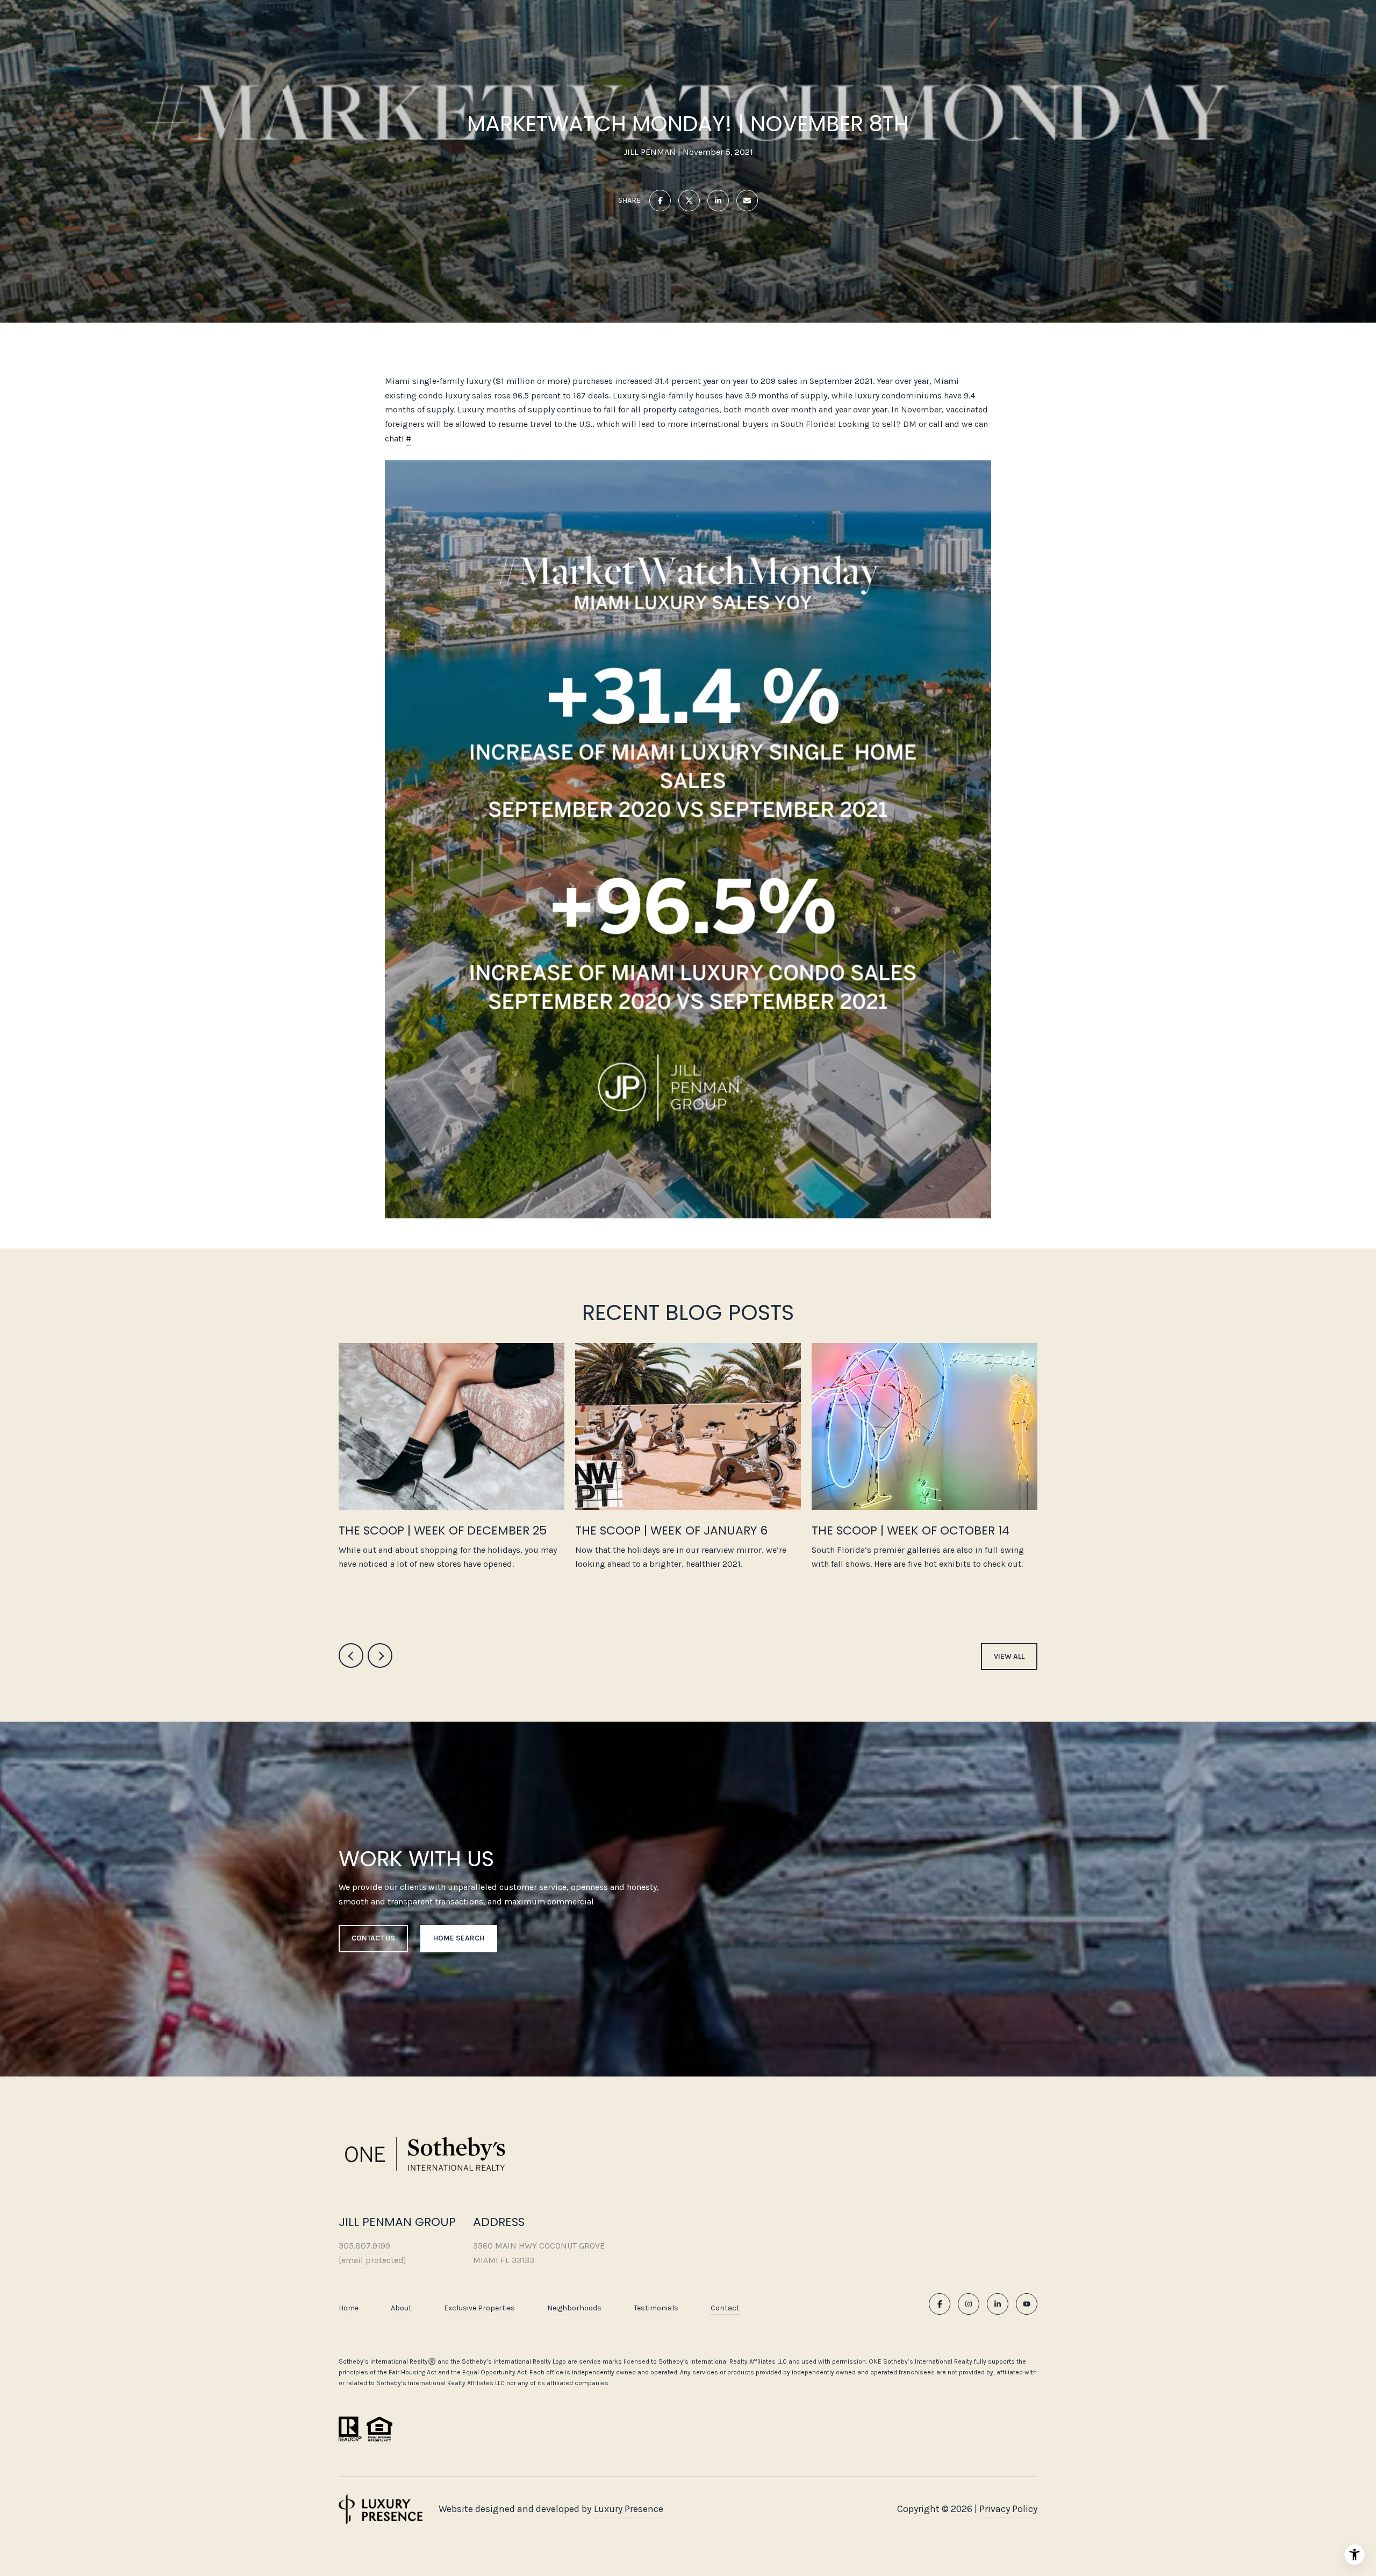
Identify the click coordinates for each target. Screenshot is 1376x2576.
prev (351, 1656)
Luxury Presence (629, 2509)
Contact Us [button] (373, 1938)
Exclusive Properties (479, 2308)
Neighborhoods (574, 2308)
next (380, 1656)
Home (349, 2308)
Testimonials (656, 2308)
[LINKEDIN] (998, 2304)
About (401, 2308)
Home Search (459, 1938)
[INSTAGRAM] (969, 2304)
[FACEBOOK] (940, 2304)
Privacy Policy (1008, 2509)
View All (1009, 1656)
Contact (725, 2308)
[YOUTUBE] (1027, 2304)
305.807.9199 (364, 2246)
